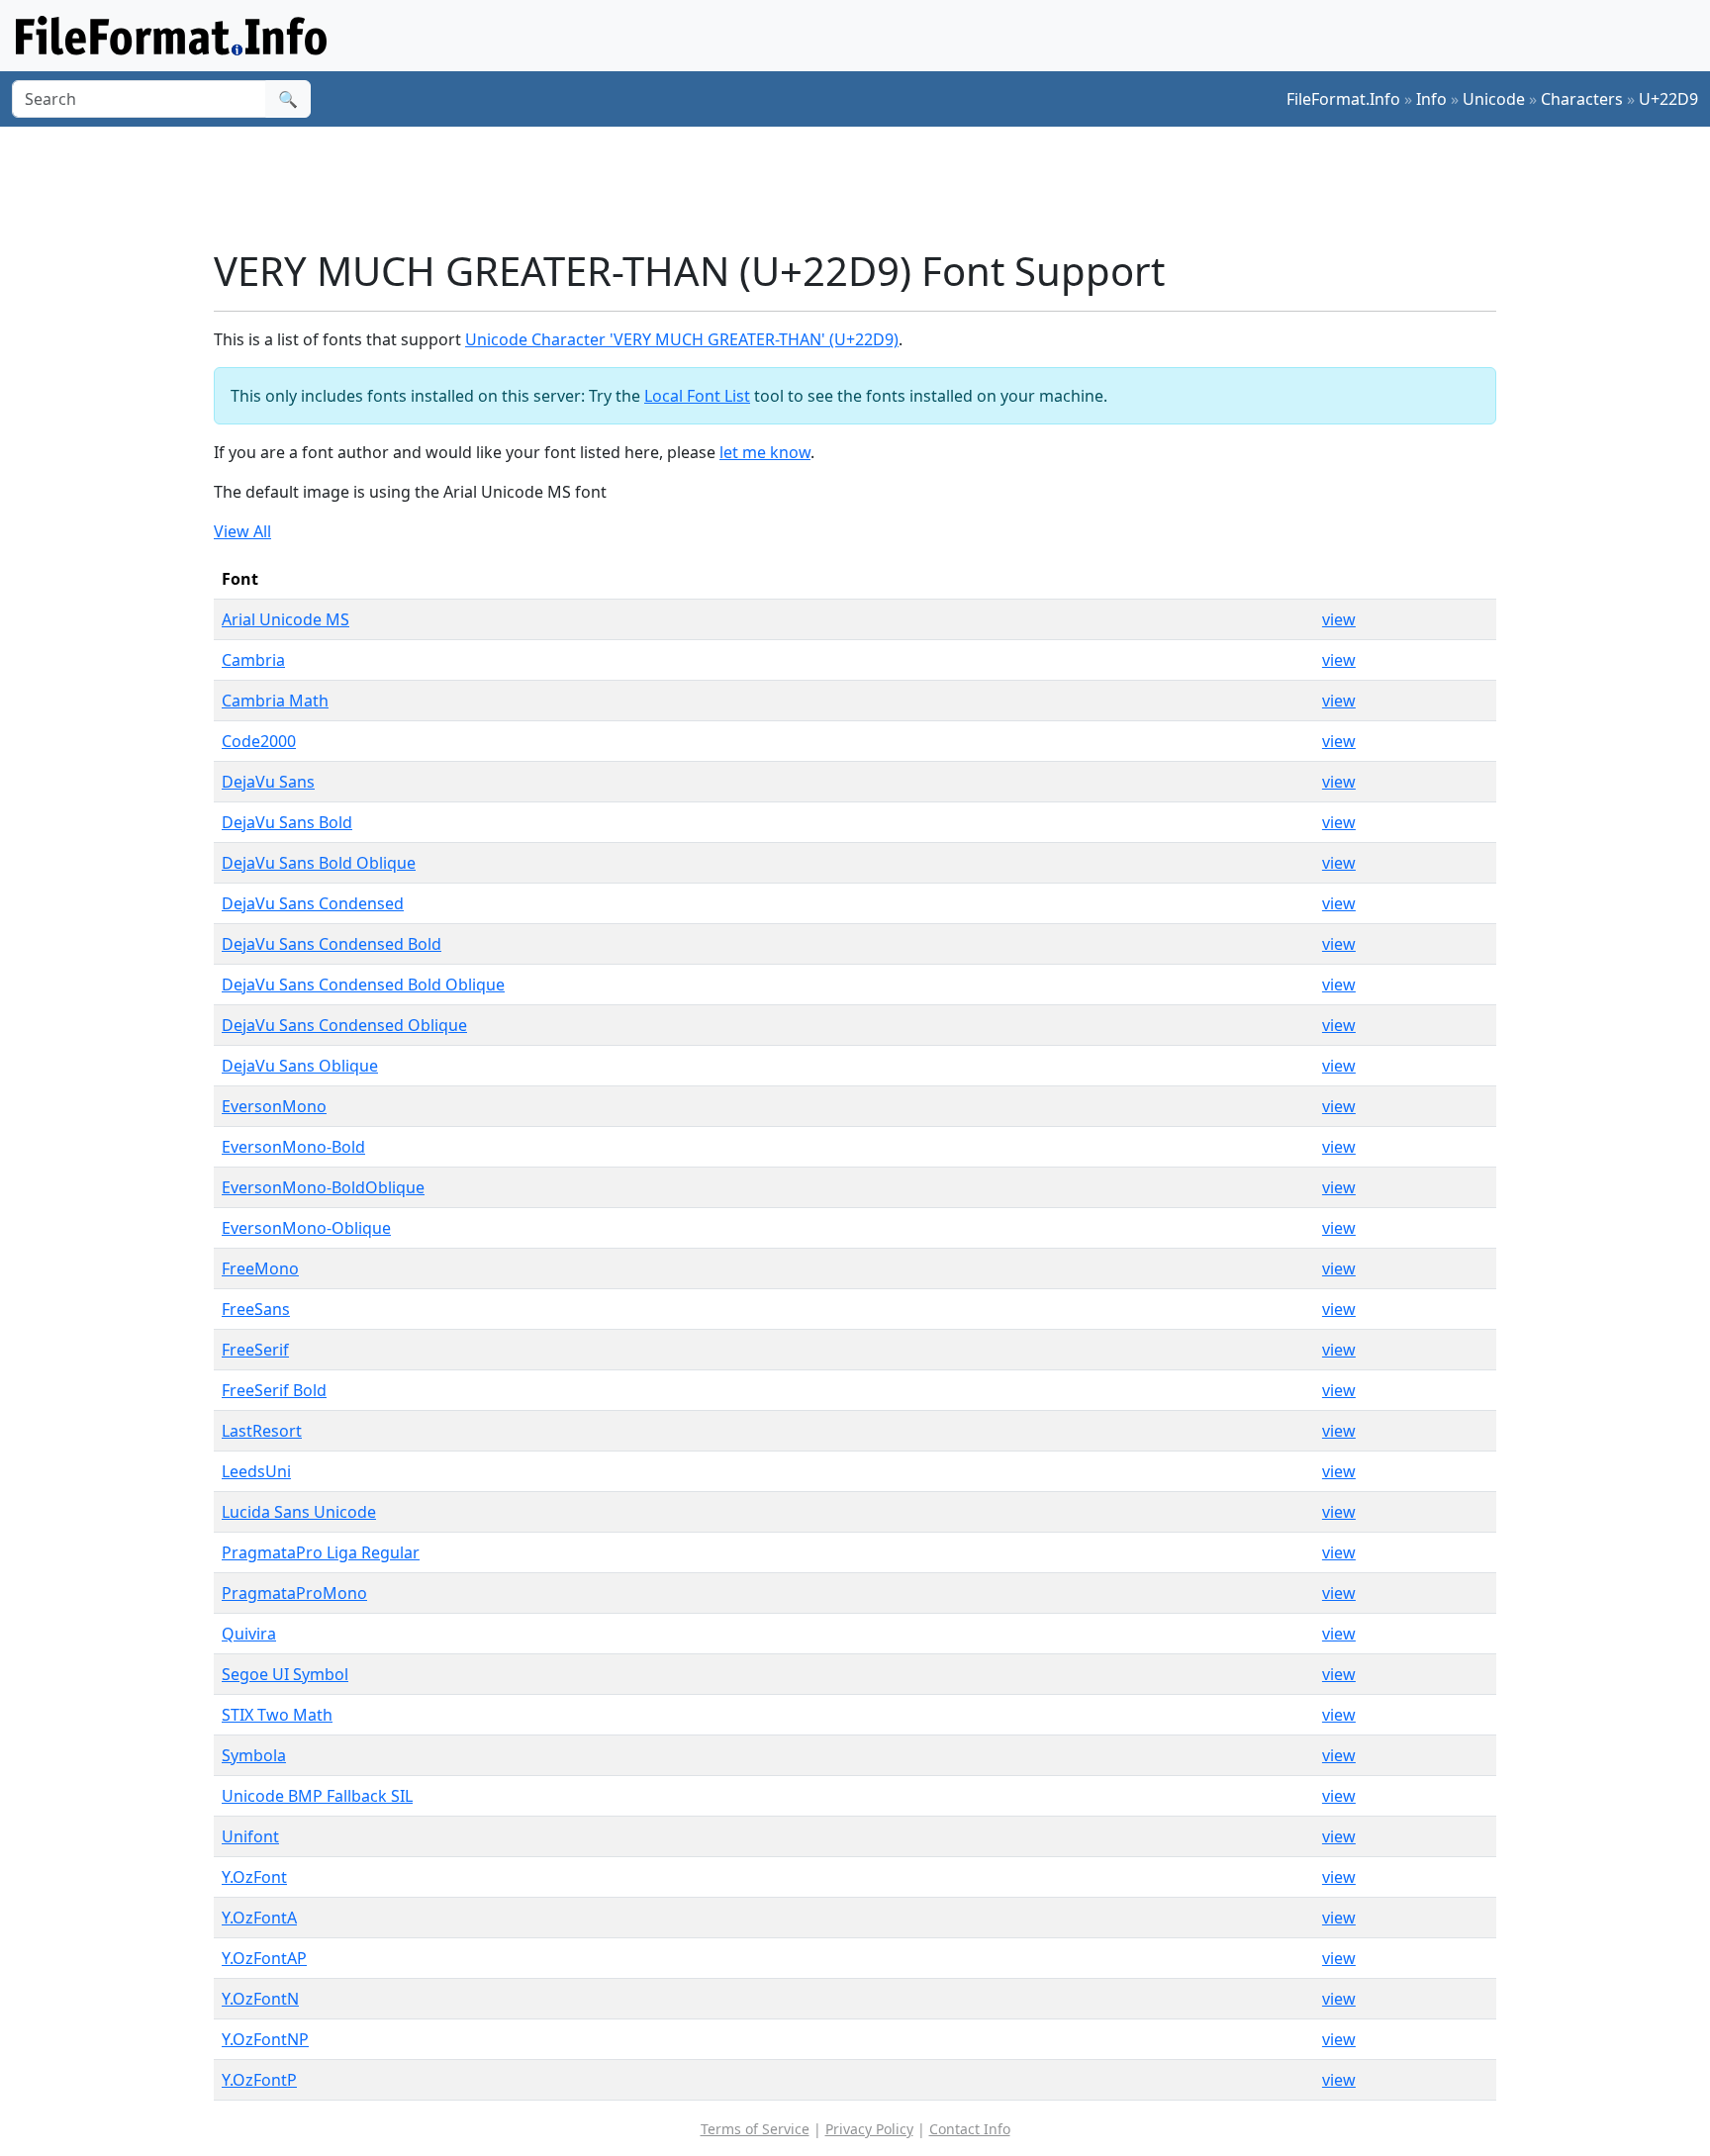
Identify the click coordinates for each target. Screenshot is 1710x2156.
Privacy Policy (869, 2129)
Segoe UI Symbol (285, 1674)
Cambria (253, 660)
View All (242, 531)
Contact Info (970, 2129)
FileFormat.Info (1343, 99)
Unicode (1494, 99)
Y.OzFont (254, 1877)
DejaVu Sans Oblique (300, 1066)
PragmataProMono (294, 1593)
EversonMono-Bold (293, 1147)
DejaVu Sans (268, 782)
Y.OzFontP (259, 2080)
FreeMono (260, 1268)
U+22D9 (1668, 99)
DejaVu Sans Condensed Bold (332, 944)
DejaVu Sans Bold (287, 822)
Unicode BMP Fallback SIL (317, 1796)
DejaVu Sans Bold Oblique (319, 863)
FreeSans (256, 1309)
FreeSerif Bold (274, 1390)
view (1339, 619)
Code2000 (259, 741)
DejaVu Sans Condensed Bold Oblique (363, 984)
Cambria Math (275, 701)
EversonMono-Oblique (306, 1228)
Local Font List (697, 396)
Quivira (249, 1634)
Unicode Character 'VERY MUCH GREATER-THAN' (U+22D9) (682, 339)
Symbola (254, 1755)
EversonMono (274, 1106)
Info (1431, 99)
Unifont (250, 1836)
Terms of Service (755, 2129)
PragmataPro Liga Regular (321, 1552)
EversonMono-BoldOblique (323, 1187)
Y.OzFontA (259, 1918)
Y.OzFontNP (265, 2039)
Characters (1582, 99)
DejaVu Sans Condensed (313, 903)
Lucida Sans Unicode (299, 1512)
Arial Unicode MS (285, 619)
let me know (765, 452)
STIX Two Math (277, 1715)
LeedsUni (256, 1471)
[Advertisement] (867, 187)
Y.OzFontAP (264, 1958)
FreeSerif (255, 1350)
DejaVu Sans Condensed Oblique (344, 1025)
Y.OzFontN (260, 1999)
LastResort (262, 1431)
